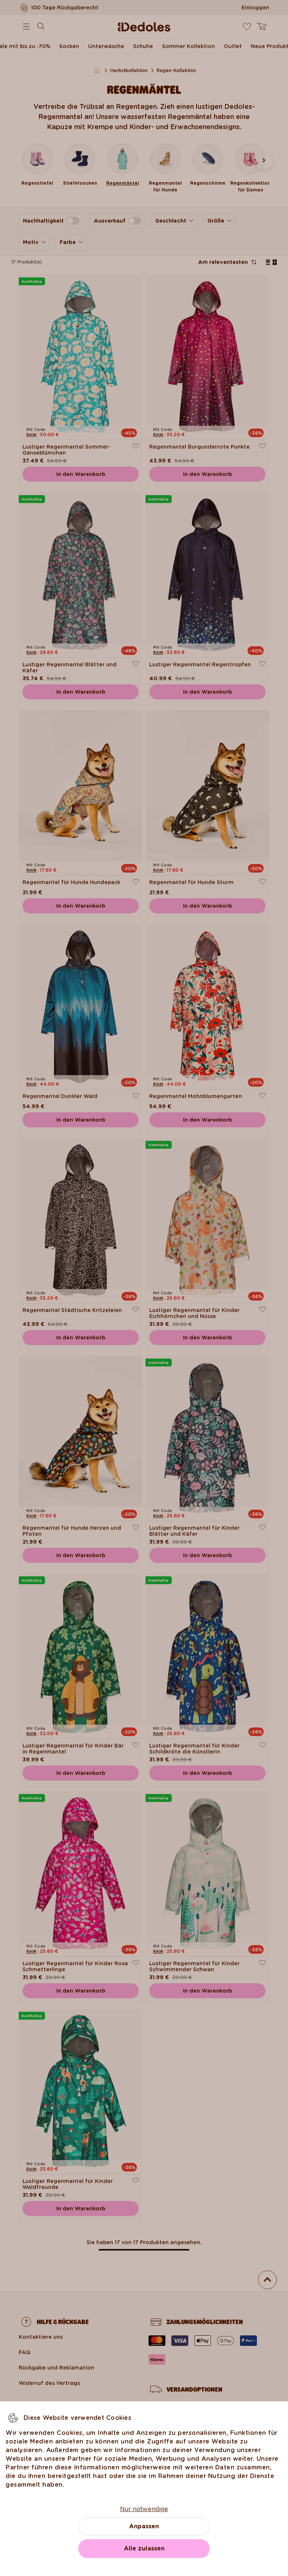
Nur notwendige (144, 2509)
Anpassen (144, 2526)
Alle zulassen (144, 2548)
